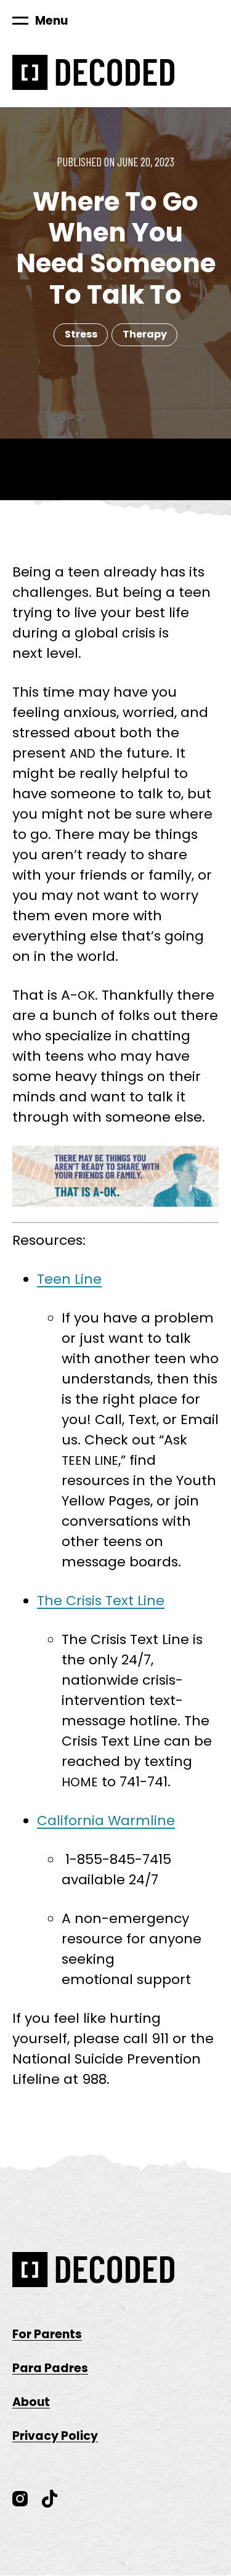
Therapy (145, 334)
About (31, 2402)
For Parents (47, 2334)
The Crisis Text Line (101, 1601)
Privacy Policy (55, 2436)
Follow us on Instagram (20, 2499)
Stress (81, 334)
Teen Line (69, 1279)
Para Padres (50, 2368)
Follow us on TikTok (50, 2499)
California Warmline (106, 1821)
